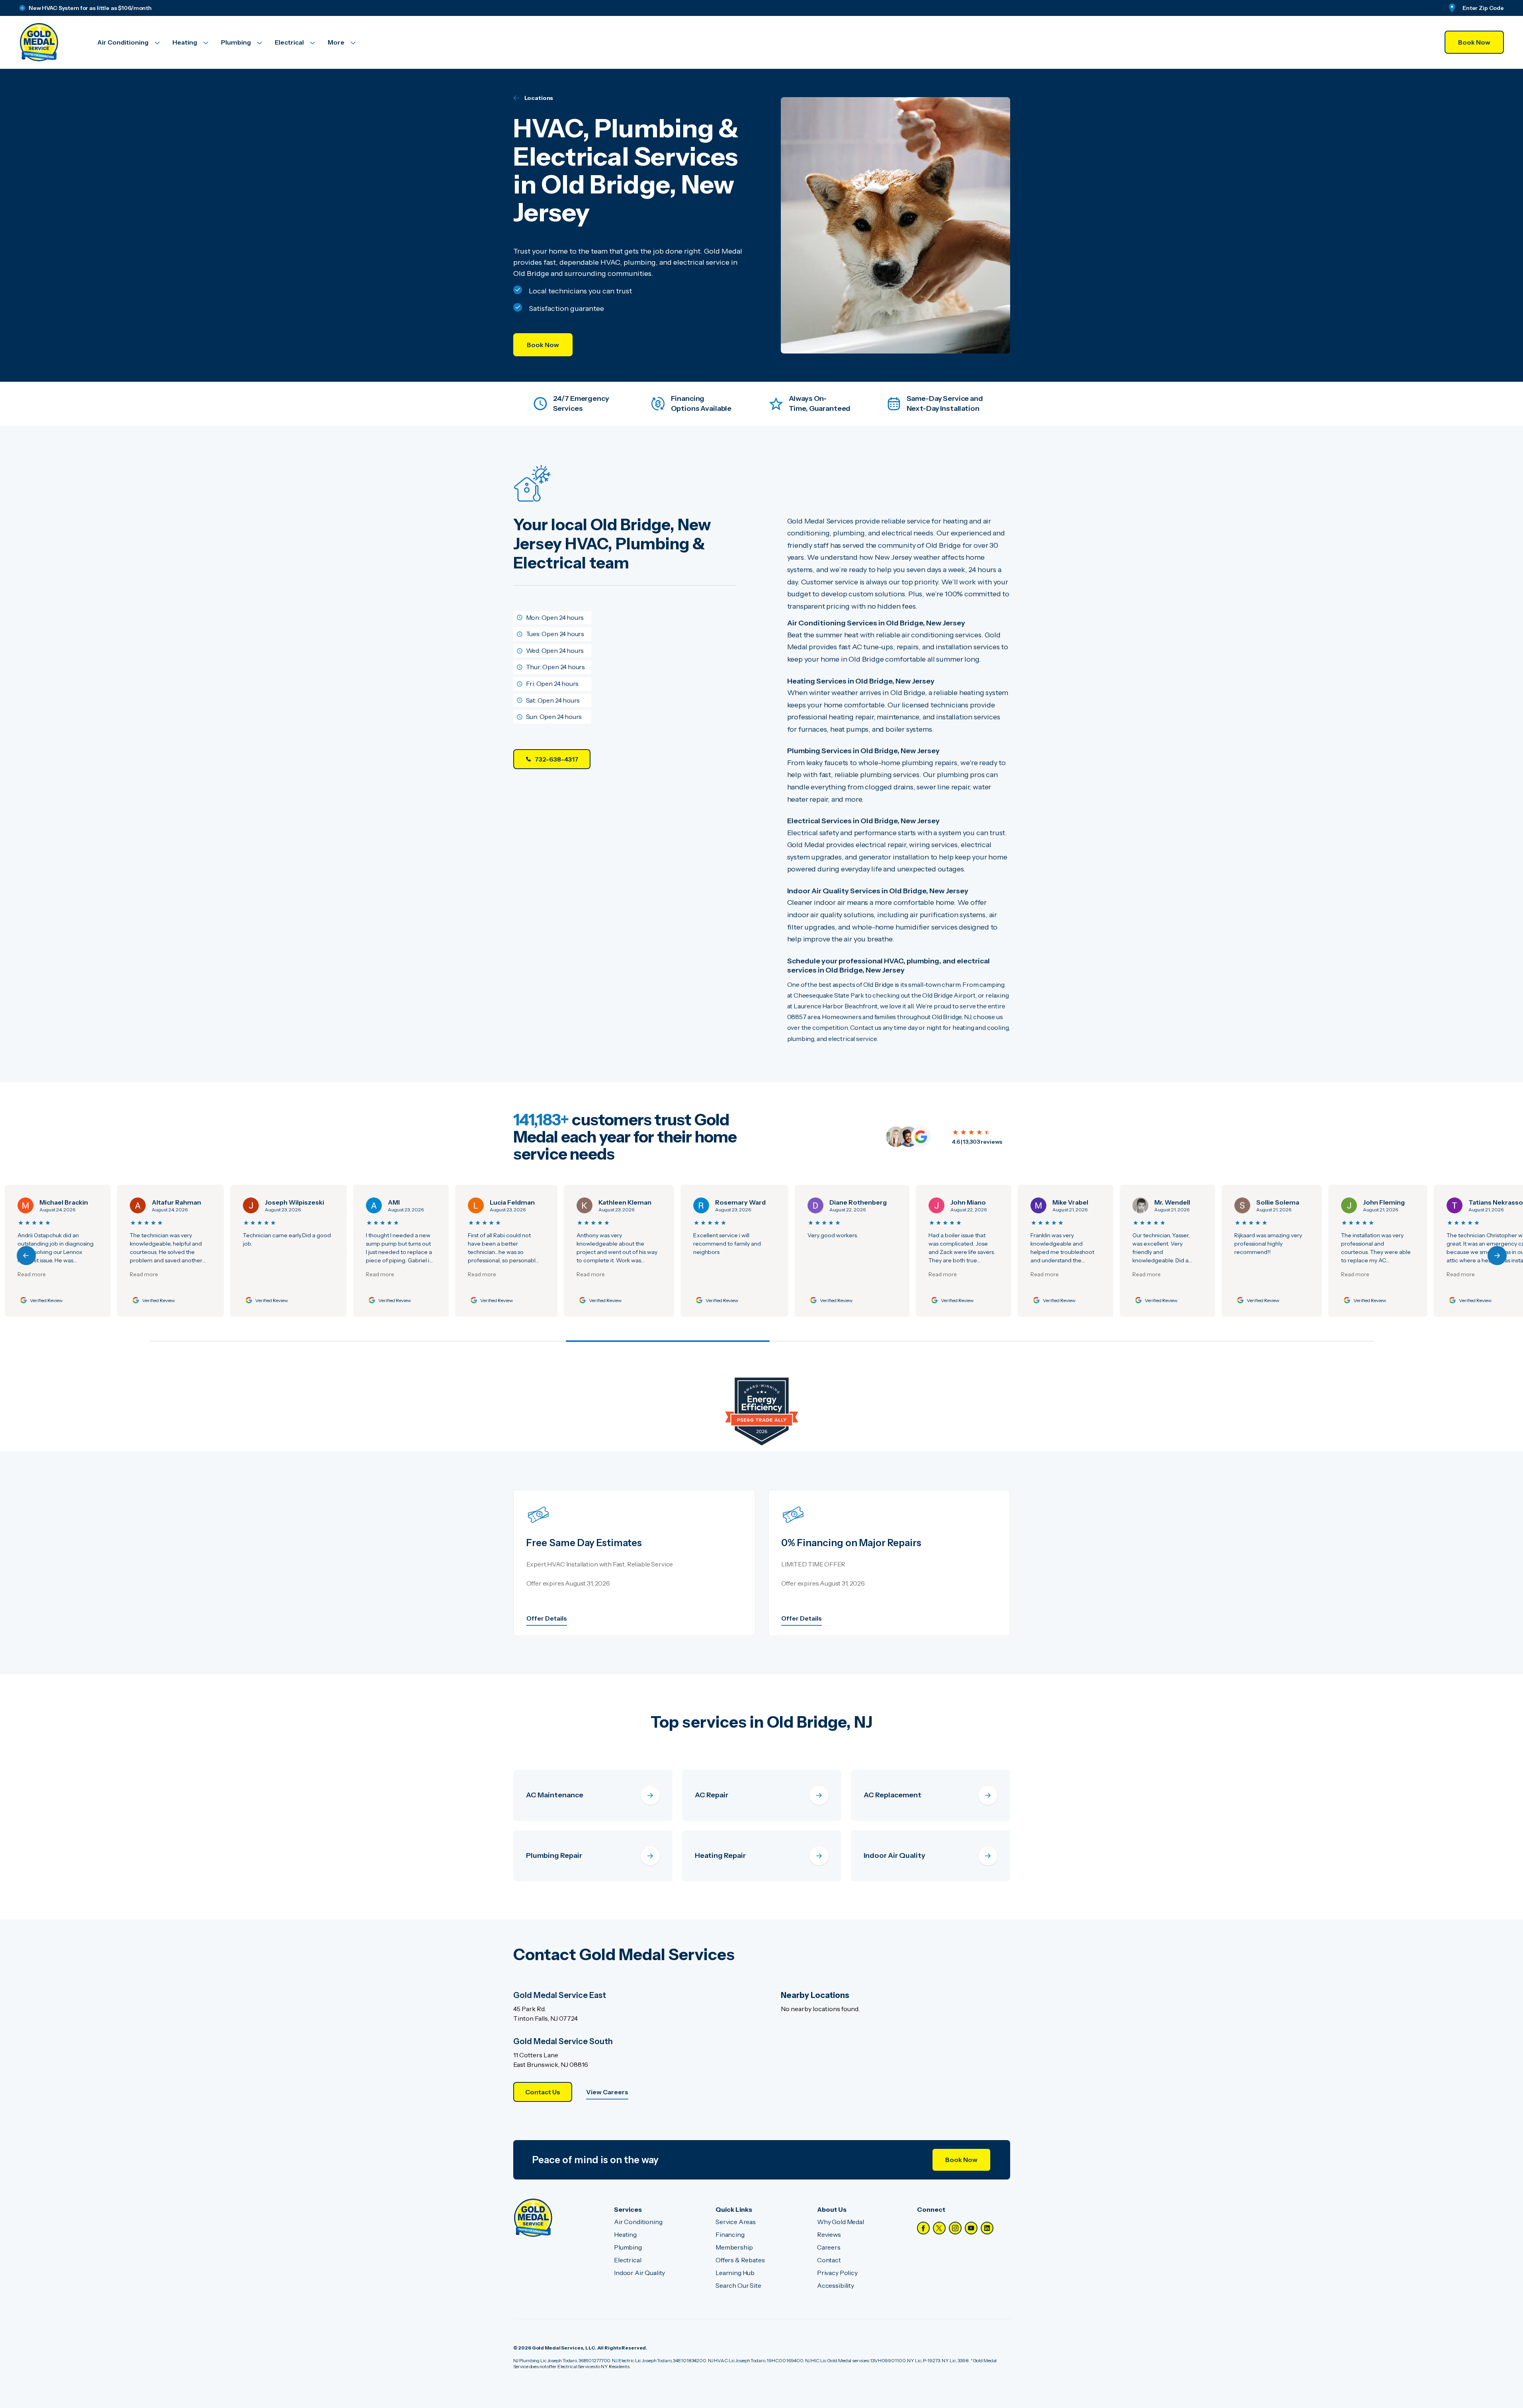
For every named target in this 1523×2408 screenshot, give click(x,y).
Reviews (829, 2234)
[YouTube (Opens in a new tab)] (971, 2228)
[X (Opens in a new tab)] (939, 2228)
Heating (625, 2234)
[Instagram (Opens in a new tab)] (955, 2228)
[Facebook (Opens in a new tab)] (923, 2228)
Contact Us (543, 2092)
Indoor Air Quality (639, 2273)
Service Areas (736, 2222)
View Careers (607, 2092)
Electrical (628, 2260)
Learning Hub (735, 2273)
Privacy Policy (837, 2273)
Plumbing (628, 2247)
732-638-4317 (557, 759)
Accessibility (836, 2285)
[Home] (533, 2218)
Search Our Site (738, 2285)
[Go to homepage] (49, 42)
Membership (734, 2247)
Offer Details (547, 1618)
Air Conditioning (638, 2222)
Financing (730, 2234)
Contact (829, 2260)
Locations (539, 98)
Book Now (1474, 42)
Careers (829, 2247)
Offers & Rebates (740, 2260)
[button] (1497, 1256)
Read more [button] (42, 1274)
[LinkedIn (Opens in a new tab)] (987, 2228)
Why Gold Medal (841, 2222)
